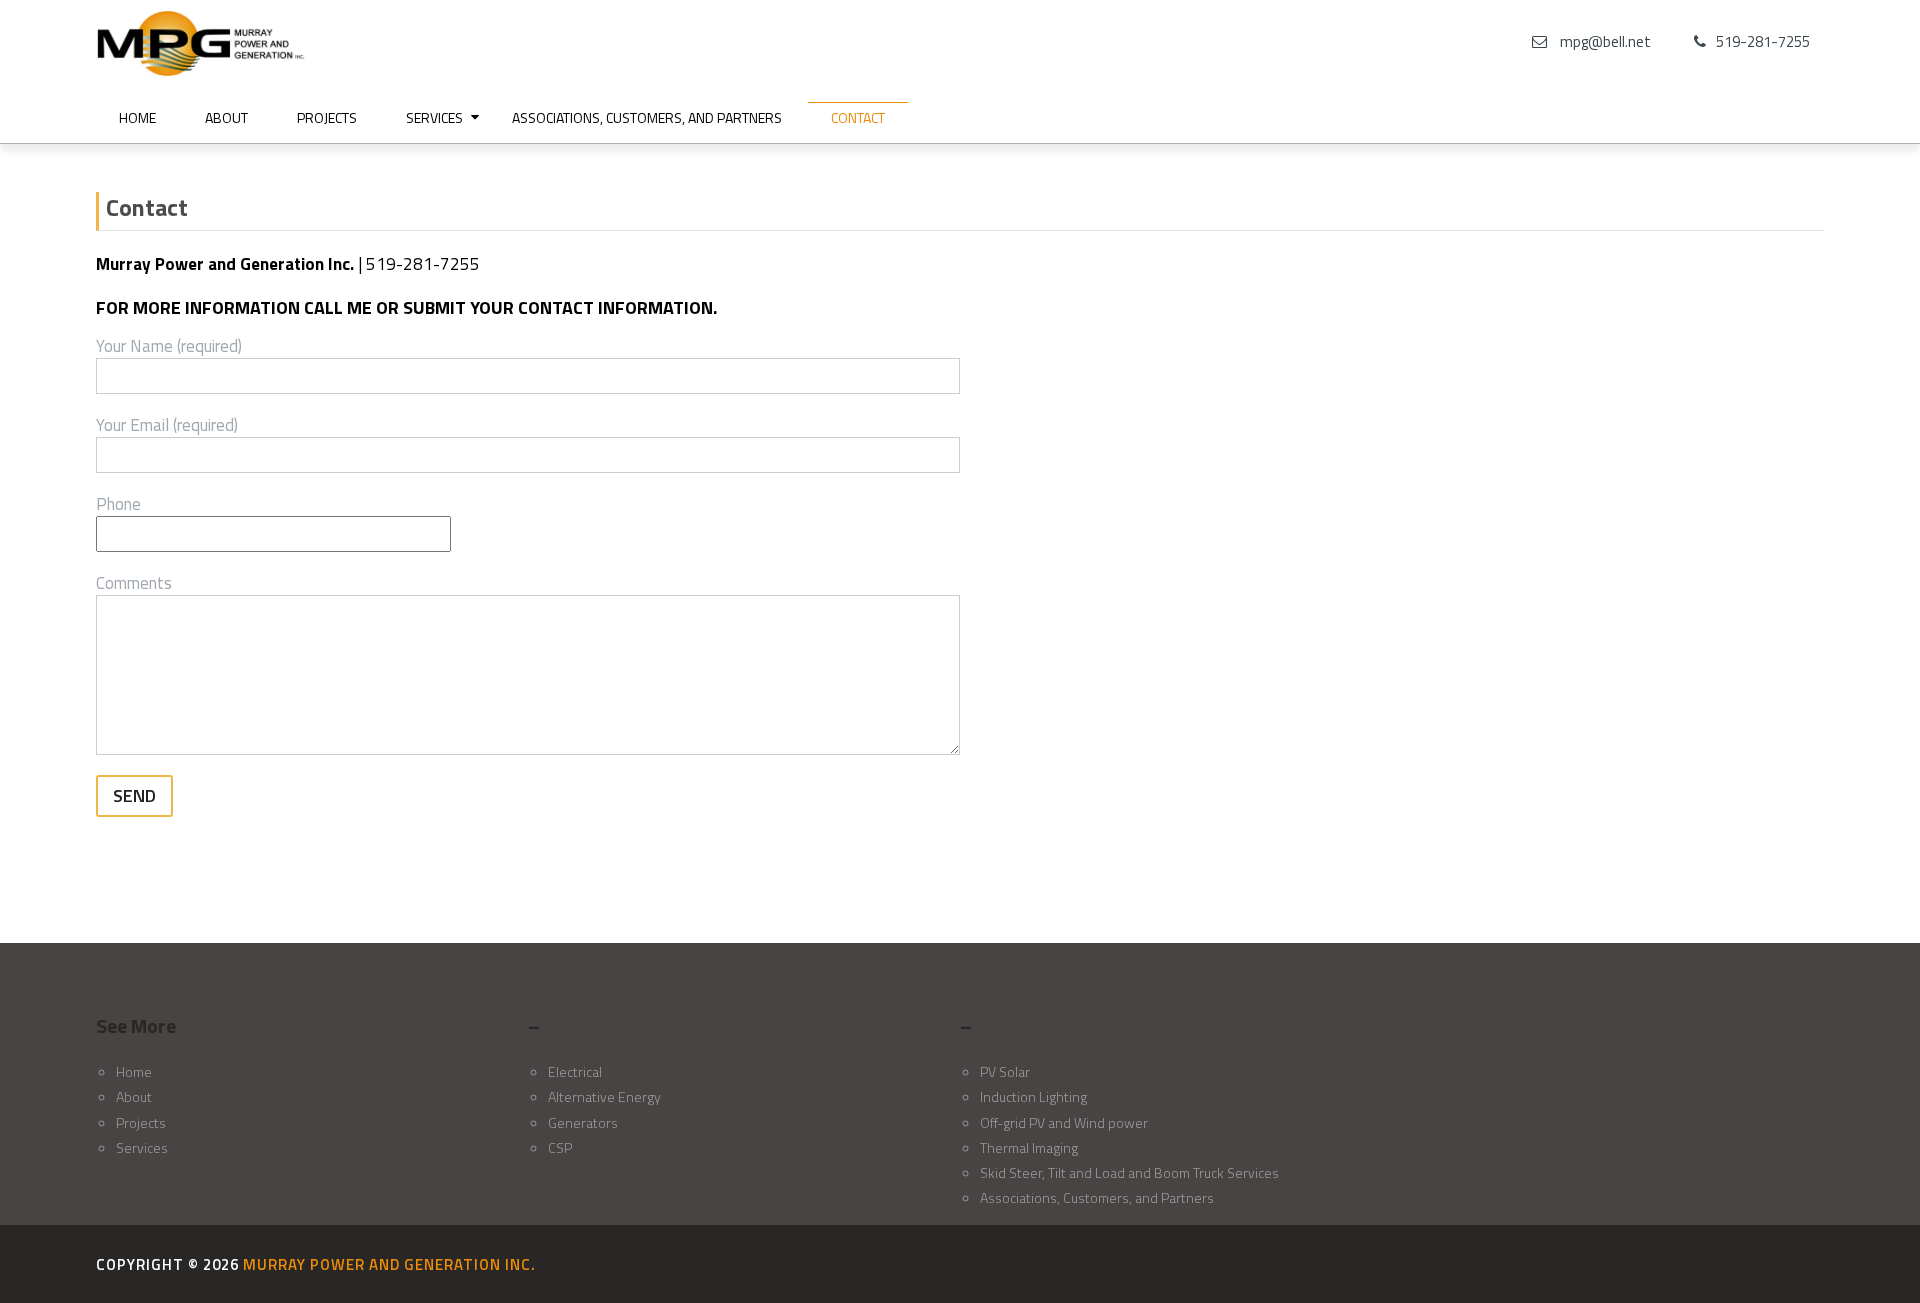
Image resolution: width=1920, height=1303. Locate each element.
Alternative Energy (604, 1096)
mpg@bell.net (1605, 41)
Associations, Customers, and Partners (647, 117)
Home (137, 117)
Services (434, 117)
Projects (327, 117)
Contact (858, 117)
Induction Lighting (1033, 1096)
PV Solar (1005, 1071)
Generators (583, 1122)
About (226, 117)
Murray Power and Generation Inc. (389, 1264)
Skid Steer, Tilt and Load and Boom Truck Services (1129, 1172)
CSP (560, 1147)
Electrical (575, 1071)
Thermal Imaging (1029, 1147)
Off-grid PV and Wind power (1064, 1122)
